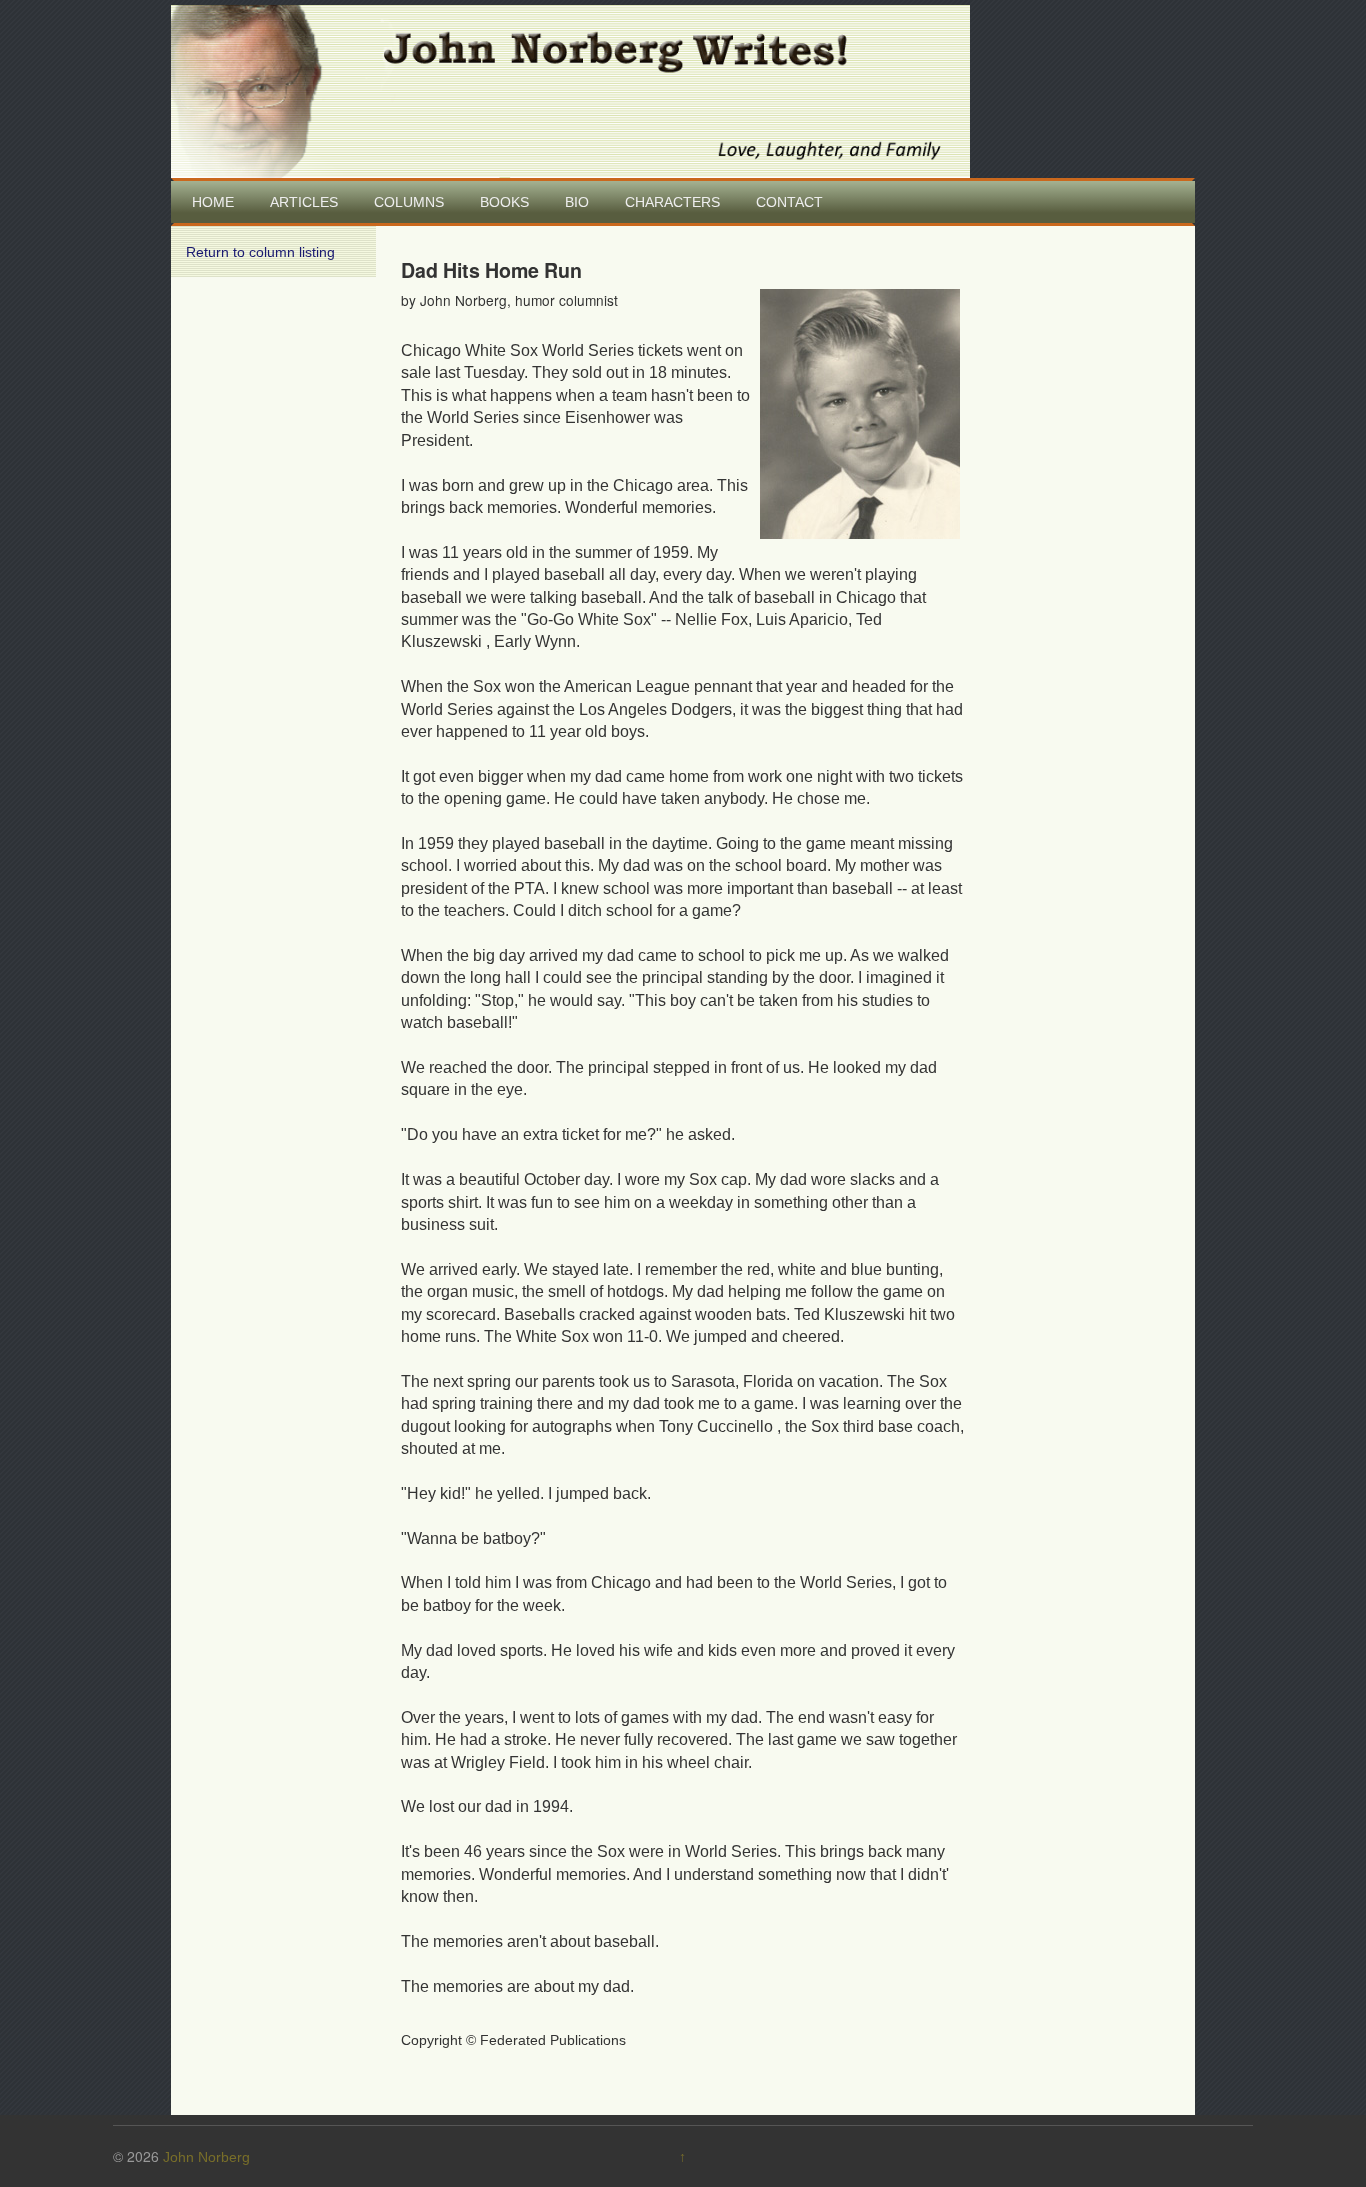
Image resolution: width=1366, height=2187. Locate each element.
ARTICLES (304, 202)
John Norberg (206, 2157)
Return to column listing (260, 252)
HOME (213, 202)
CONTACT (789, 202)
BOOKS (504, 202)
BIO (577, 202)
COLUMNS (409, 202)
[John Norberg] (570, 90)
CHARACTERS (672, 202)
